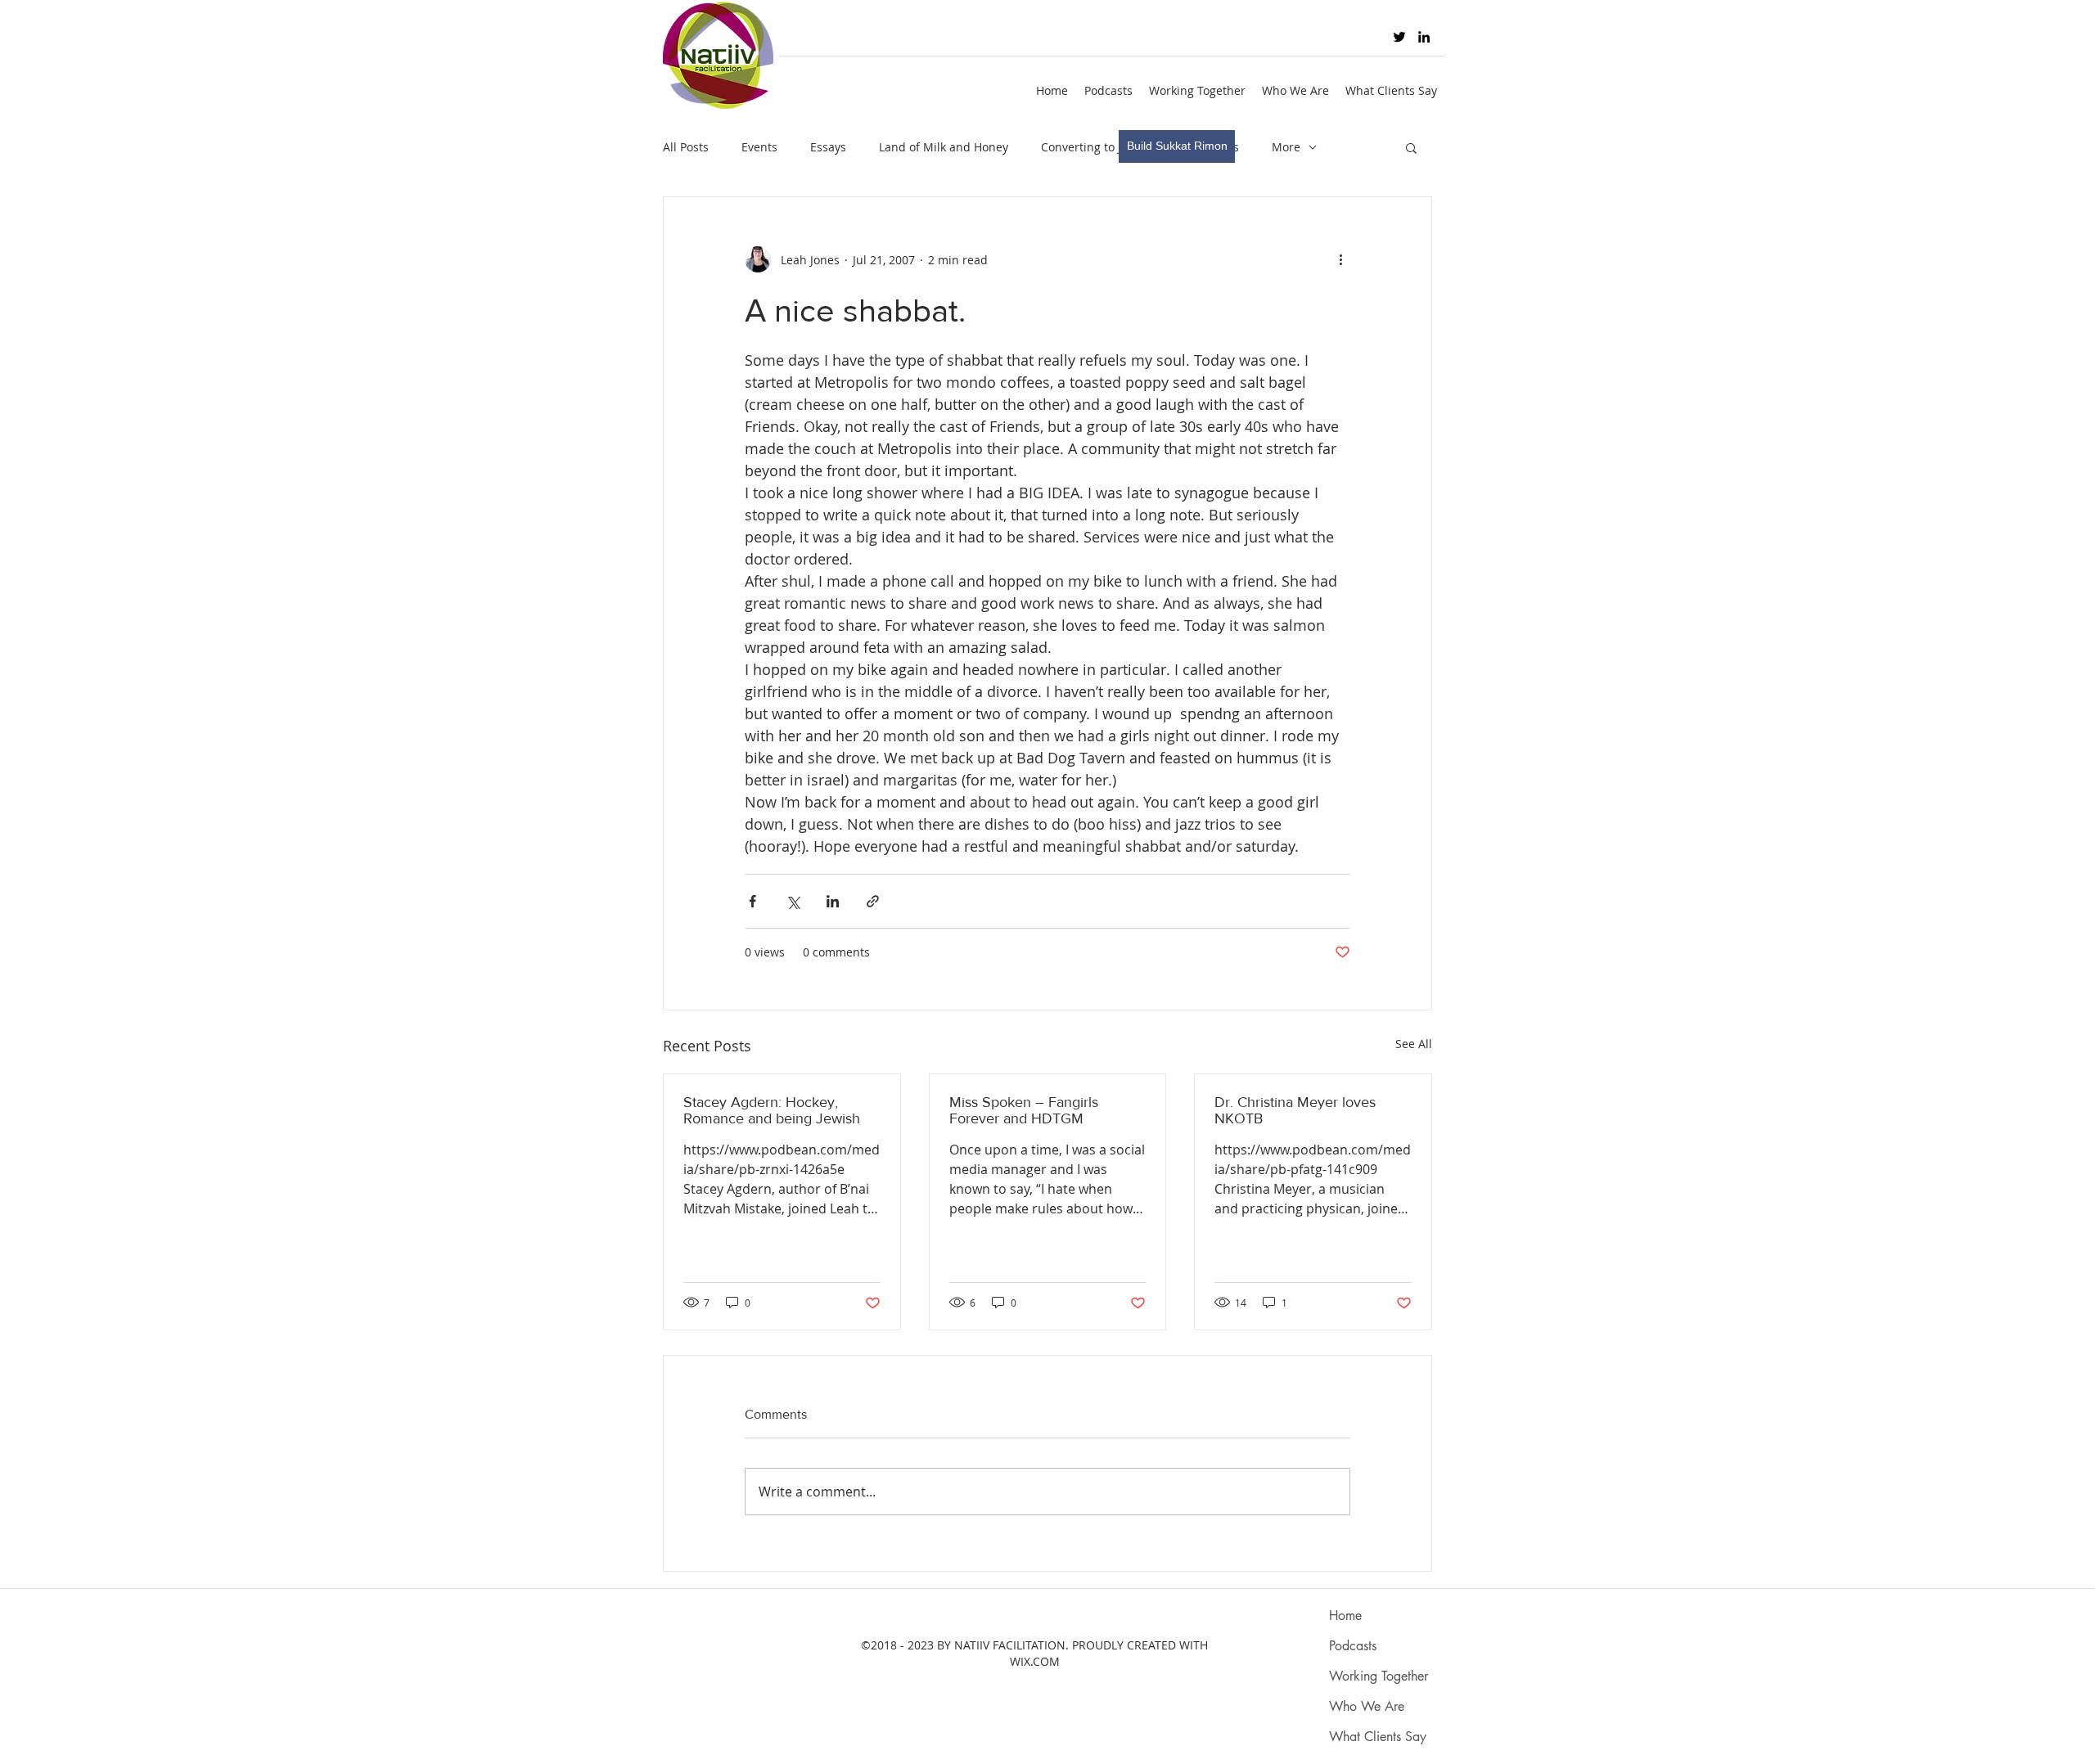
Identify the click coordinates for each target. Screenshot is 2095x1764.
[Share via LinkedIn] (833, 901)
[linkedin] (1424, 37)
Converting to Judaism (1102, 147)
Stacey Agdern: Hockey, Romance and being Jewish (772, 1110)
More (1286, 147)
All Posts (686, 147)
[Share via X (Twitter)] (793, 901)
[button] (1411, 147)
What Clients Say (1378, 1737)
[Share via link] (873, 901)
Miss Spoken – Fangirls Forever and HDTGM (1024, 1110)
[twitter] (1399, 37)
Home (1345, 1615)
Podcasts (1353, 1646)
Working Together (1379, 1676)
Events (759, 147)
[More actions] (1340, 259)
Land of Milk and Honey (944, 147)
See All (1414, 1044)
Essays (828, 147)
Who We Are (1367, 1706)
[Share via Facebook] (752, 901)
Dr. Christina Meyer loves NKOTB (1295, 1110)
